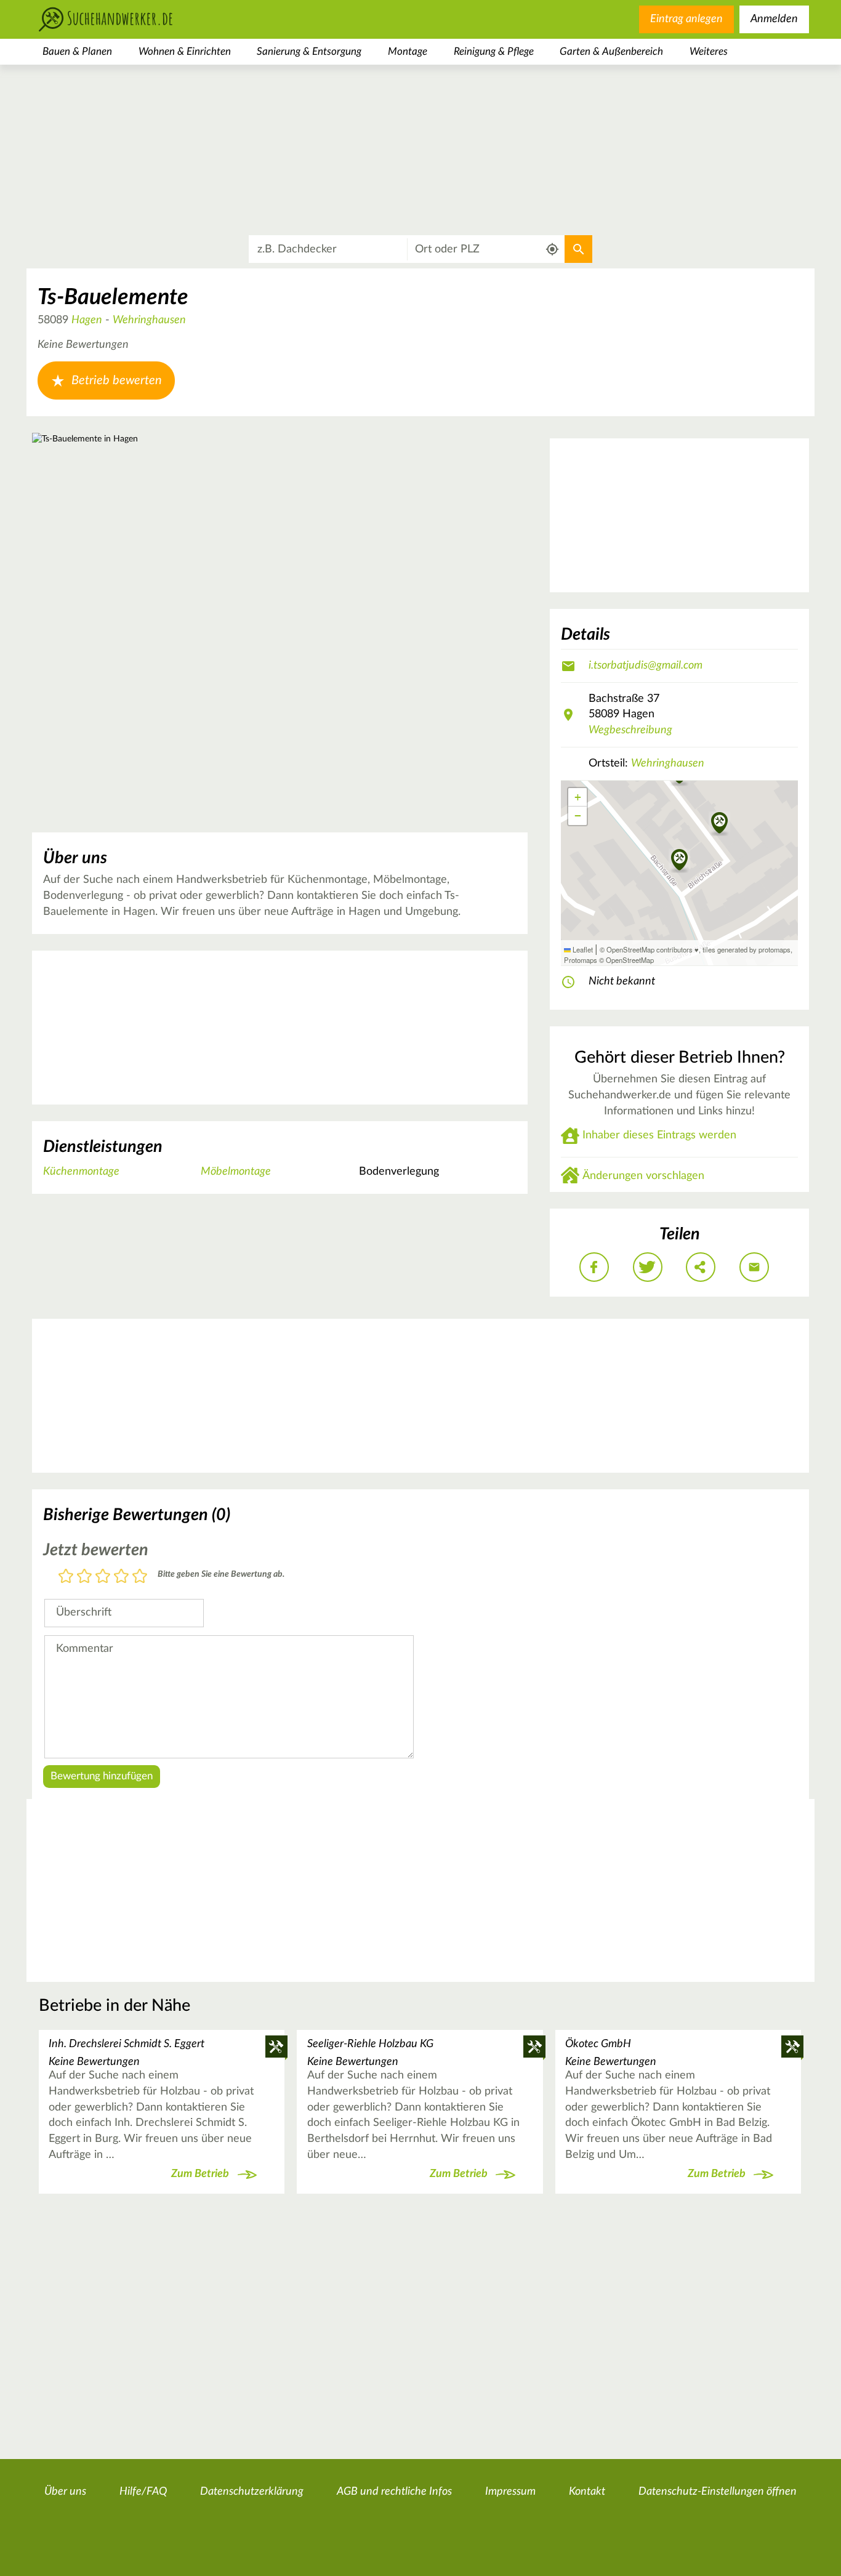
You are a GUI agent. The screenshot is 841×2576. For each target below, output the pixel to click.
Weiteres (709, 51)
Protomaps (581, 960)
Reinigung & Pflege (494, 51)
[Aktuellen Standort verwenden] (553, 250)
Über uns (65, 2492)
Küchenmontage (81, 1172)
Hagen (87, 320)
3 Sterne (103, 1577)
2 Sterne (84, 1577)
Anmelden (774, 19)
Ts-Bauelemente (113, 297)
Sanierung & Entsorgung (309, 51)
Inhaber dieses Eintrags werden (659, 1135)
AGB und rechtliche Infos (394, 2492)
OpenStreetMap (630, 960)
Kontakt (587, 2492)
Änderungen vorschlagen (643, 1176)
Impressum (510, 2492)
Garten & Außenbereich (611, 51)
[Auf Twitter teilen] (648, 1267)
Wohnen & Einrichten (185, 51)
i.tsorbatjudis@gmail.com (646, 666)
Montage (408, 51)
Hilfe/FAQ (143, 2492)
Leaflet (582, 949)
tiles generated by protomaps (746, 949)
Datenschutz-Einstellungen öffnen (718, 2492)
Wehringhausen (149, 320)
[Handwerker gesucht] (125, 19)
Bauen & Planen (77, 51)
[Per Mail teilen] (754, 1267)
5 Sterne (140, 1577)
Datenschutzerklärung (252, 2492)
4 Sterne (121, 1577)
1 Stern (66, 1577)
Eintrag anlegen (686, 19)
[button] (719, 824)
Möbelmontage (236, 1172)
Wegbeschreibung (630, 730)
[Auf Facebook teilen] (594, 1267)
